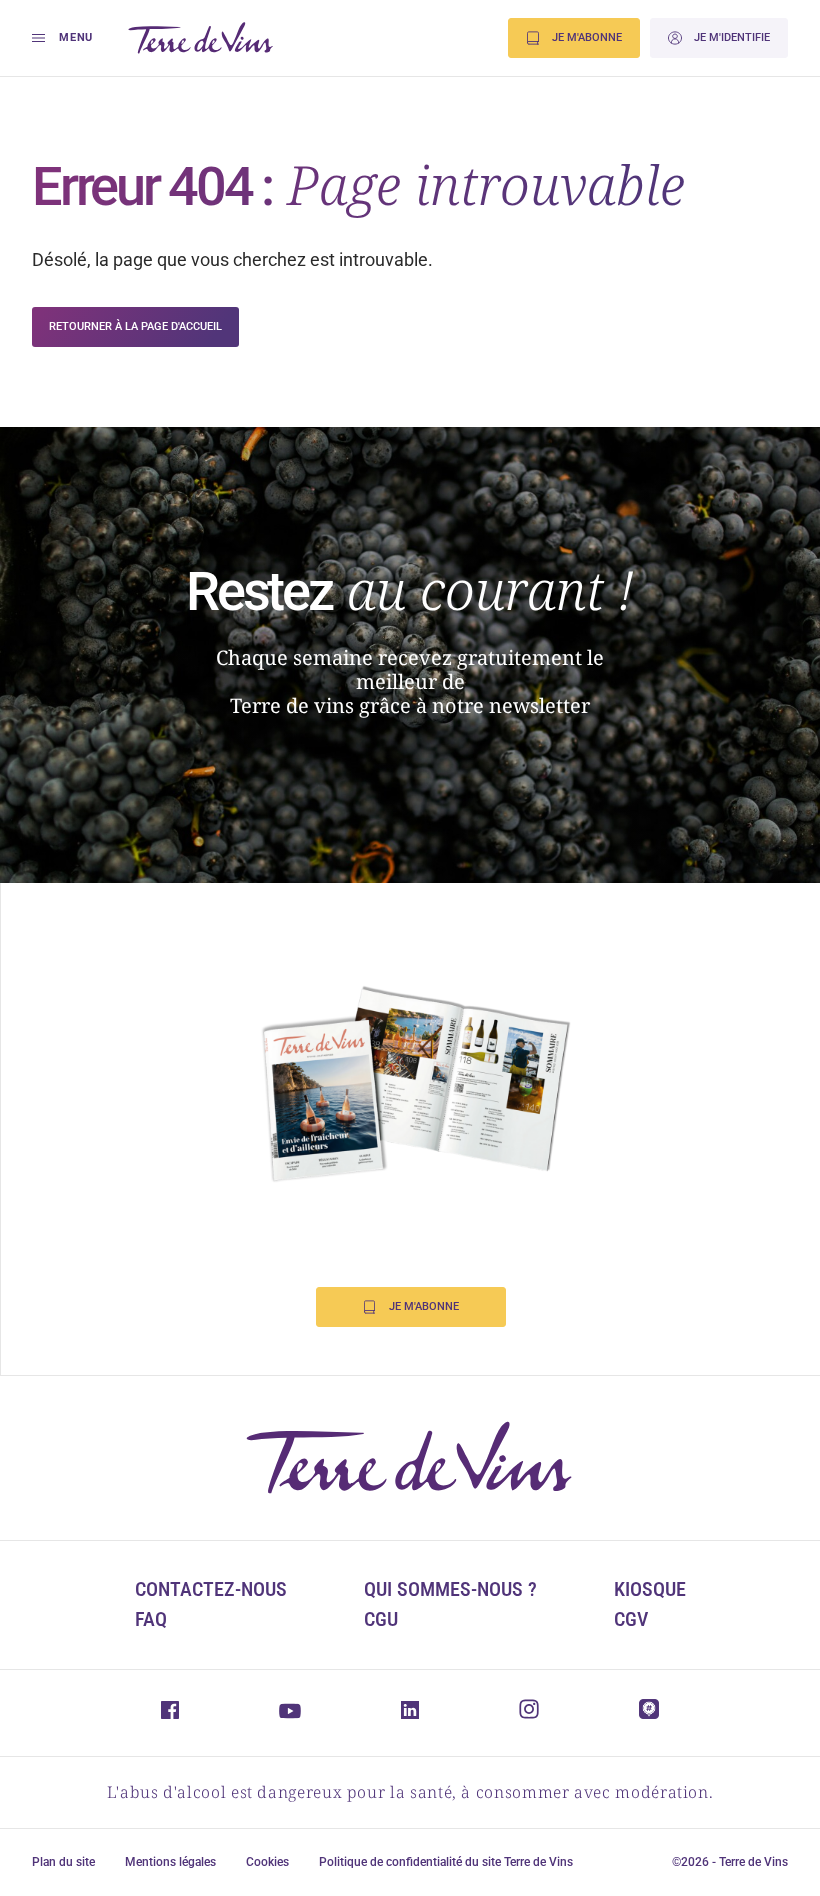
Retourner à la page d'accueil (135, 326)
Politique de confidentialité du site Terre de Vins (446, 1862)
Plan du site (63, 1862)
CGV (631, 1619)
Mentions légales (170, 1862)
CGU (381, 1619)
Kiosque (650, 1589)
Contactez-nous (211, 1589)
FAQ (151, 1619)
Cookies (267, 1862)
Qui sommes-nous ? (450, 1589)
